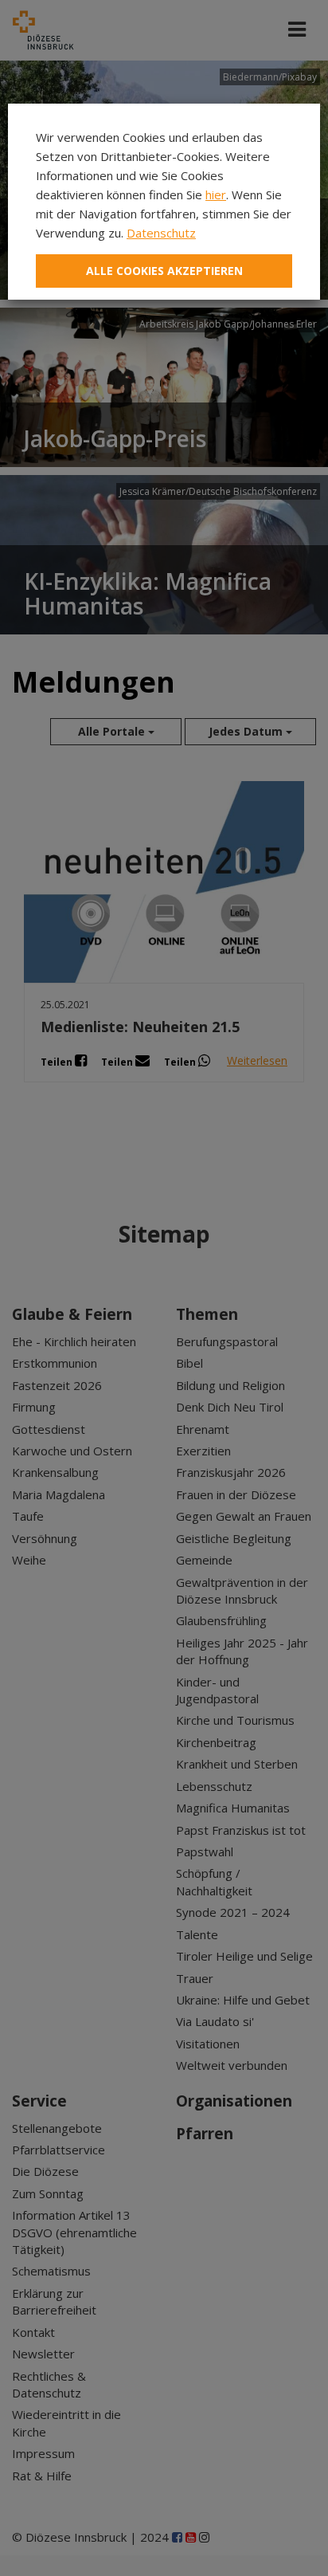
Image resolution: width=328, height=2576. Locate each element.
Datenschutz (161, 233)
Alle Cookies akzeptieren (164, 271)
